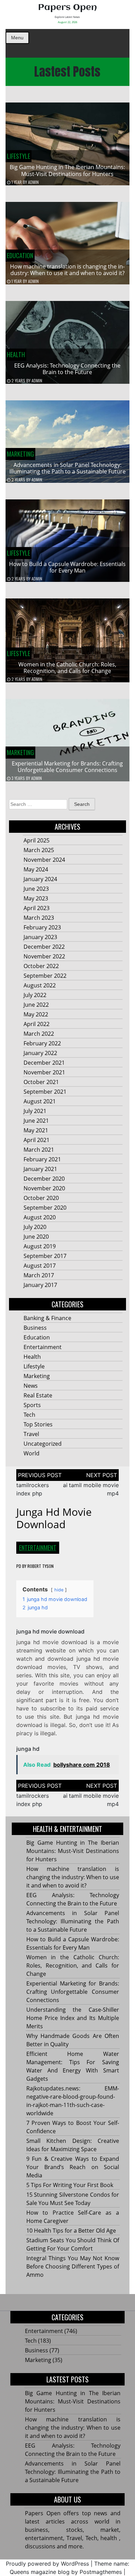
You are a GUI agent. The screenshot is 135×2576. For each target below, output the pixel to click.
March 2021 (39, 1150)
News (31, 1386)
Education (20, 255)
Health (16, 354)
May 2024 (36, 869)
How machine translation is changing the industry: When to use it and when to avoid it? (67, 270)
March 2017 (39, 1275)
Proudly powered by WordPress (47, 2564)
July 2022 (35, 995)
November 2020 (44, 1188)
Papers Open (67, 8)
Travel (31, 1434)
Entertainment (43, 1347)
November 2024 (44, 860)
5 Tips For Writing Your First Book (70, 2185)
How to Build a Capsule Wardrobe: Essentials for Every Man (67, 567)
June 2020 (36, 1237)
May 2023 (36, 898)
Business (35, 1328)
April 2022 (37, 1024)
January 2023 (40, 937)
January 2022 (40, 1053)
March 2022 (39, 1034)
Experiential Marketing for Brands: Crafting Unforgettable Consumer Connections (67, 767)
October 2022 (41, 966)
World (31, 1453)
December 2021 (44, 1063)
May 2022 (36, 1014)
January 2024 (40, 879)
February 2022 (42, 1043)
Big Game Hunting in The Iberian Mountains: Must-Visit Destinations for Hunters (67, 170)
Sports (32, 1405)
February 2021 (42, 1159)
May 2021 (36, 1130)
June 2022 (36, 1005)
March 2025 (39, 850)
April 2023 (37, 908)
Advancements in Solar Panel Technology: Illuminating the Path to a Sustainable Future (67, 468)
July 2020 (35, 1227)
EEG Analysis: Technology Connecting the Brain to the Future (67, 369)
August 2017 (40, 1266)
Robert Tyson (40, 1566)
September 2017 (45, 1256)
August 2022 (40, 985)
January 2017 (40, 1285)
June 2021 (36, 1121)
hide (59, 1590)
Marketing (20, 454)
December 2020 (44, 1179)
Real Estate (38, 1395)
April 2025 (37, 840)
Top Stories (38, 1424)
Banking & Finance (47, 1318)
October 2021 (41, 1082)
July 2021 (35, 1111)
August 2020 (40, 1217)
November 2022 (44, 956)
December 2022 (44, 947)
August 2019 (40, 1246)
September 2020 (45, 1208)
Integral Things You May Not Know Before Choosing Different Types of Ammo (73, 2266)
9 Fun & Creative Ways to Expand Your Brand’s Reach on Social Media (73, 2167)
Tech (29, 1415)
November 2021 (44, 1072)
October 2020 (41, 1198)
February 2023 (42, 927)
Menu (17, 38)
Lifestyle (19, 156)
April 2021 (37, 1140)
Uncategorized (43, 1444)
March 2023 (39, 918)
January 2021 (40, 1169)
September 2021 (45, 1092)
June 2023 (36, 889)
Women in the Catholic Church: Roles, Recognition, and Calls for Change (67, 668)
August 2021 (40, 1101)
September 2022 (45, 976)
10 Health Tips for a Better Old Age (71, 2231)
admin (33, 182)
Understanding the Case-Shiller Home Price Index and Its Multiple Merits (73, 2018)
